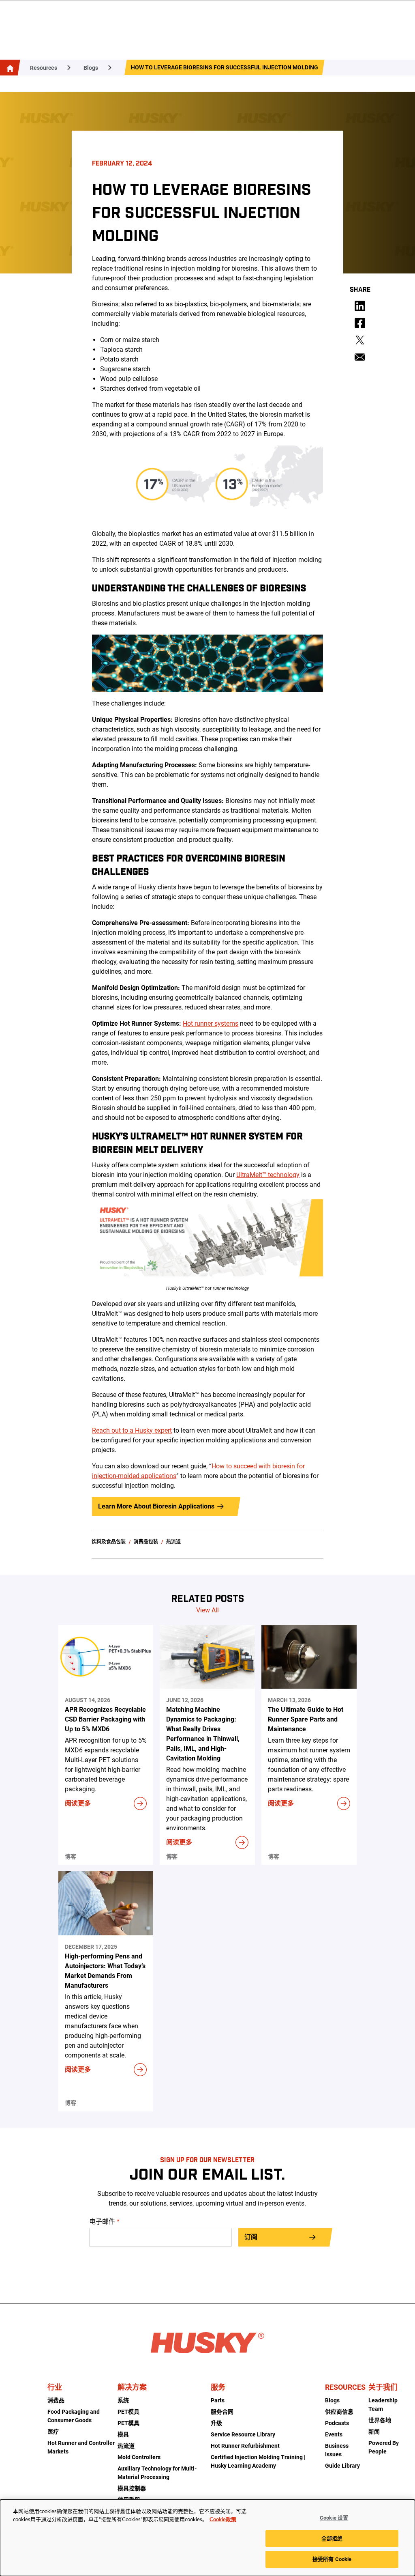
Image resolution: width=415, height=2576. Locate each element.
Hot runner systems (211, 1023)
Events (334, 2434)
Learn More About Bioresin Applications (156, 1506)
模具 (123, 2434)
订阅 (251, 2237)
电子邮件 (104, 2222)
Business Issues (337, 2450)
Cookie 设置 (334, 2518)
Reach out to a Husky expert (132, 1430)
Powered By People (384, 2447)
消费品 (56, 2400)
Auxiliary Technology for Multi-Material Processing (157, 2473)
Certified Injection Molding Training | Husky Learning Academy (258, 2461)
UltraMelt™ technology (268, 1175)
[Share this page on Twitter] (360, 340)
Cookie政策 (223, 2520)
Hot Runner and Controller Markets (81, 2447)
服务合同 (222, 2412)
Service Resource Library (243, 2434)
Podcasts (337, 2423)
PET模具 (128, 2412)
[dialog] (207, 2538)
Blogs (91, 68)
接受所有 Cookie (332, 2559)
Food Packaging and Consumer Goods (74, 2416)
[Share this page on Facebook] (360, 323)
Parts (218, 2400)
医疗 (53, 2432)
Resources (44, 68)
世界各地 (380, 2420)
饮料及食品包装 (109, 1542)
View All (207, 1610)
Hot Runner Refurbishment (245, 2446)
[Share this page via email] (360, 357)
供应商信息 (339, 2412)
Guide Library (342, 2466)
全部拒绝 (332, 2538)
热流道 (173, 1542)
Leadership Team (383, 2405)
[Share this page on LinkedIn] (360, 306)
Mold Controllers (139, 2457)
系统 (123, 2400)
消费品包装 (146, 1542)
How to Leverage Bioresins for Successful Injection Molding (225, 67)
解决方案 (132, 2387)
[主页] (9, 68)
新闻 (374, 2432)
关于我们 (383, 2387)
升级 (216, 2423)
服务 (218, 2387)
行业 (55, 2387)
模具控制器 (132, 2488)
